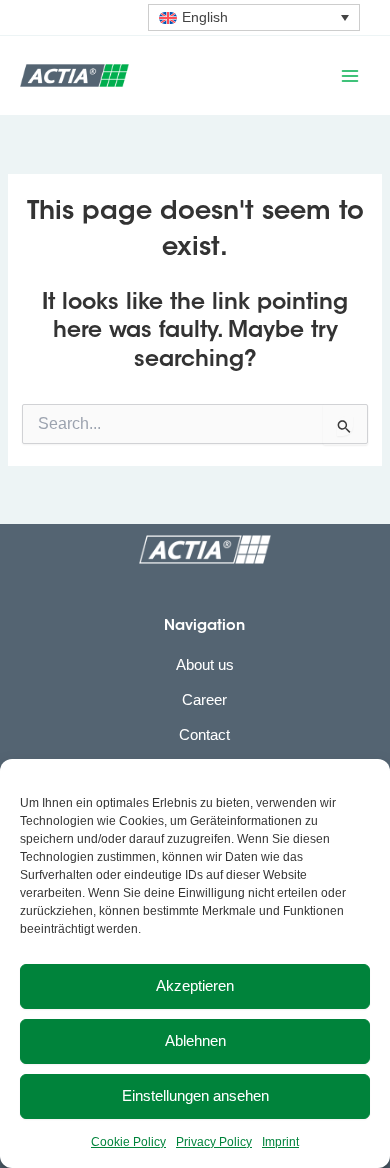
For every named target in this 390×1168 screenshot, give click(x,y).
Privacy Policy (214, 1142)
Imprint (280, 1142)
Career (204, 700)
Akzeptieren (195, 985)
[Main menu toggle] (350, 75)
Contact (204, 735)
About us (205, 665)
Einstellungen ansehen (195, 1095)
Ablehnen (195, 1040)
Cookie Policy (128, 1142)
